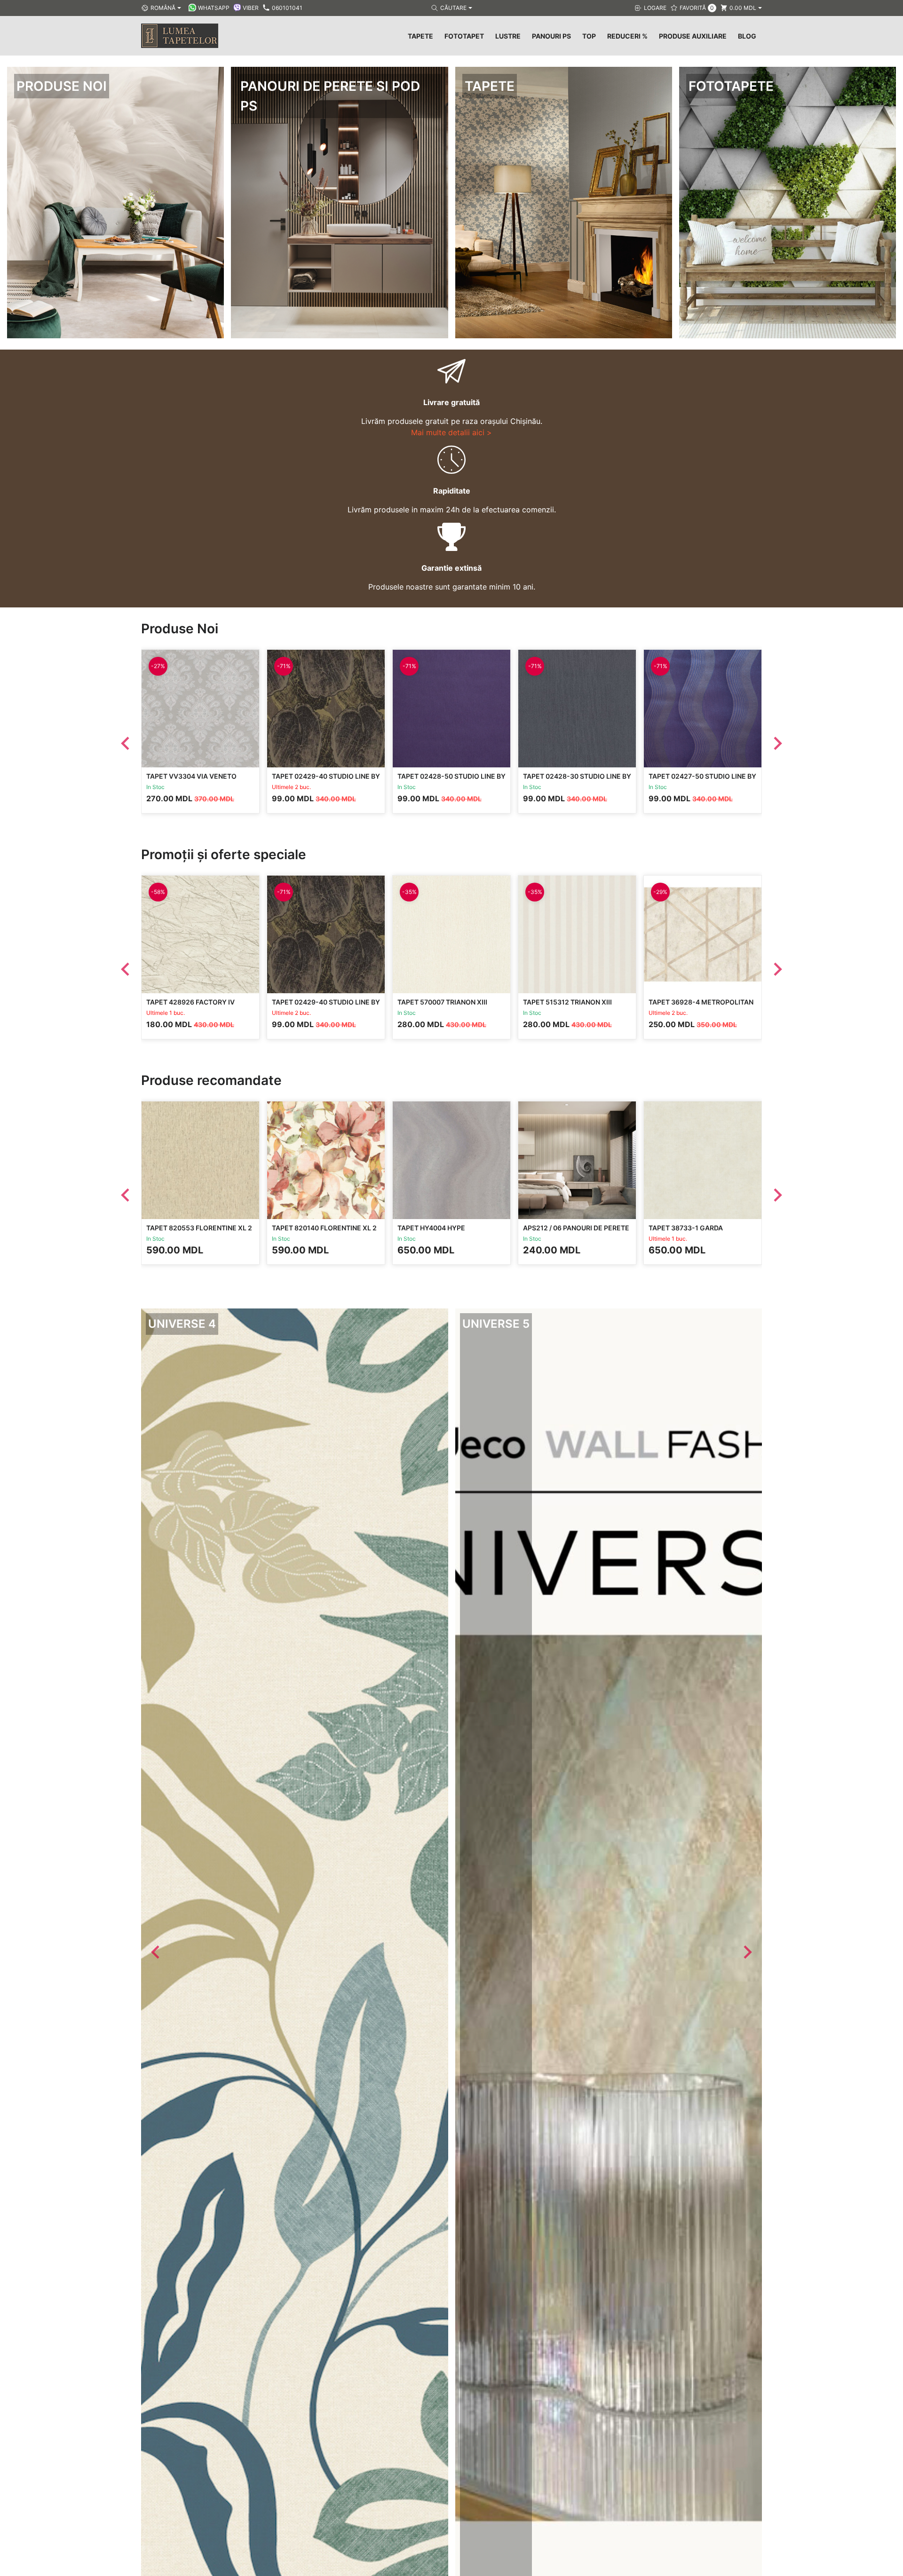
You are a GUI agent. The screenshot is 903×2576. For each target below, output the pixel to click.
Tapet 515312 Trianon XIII (567, 1002)
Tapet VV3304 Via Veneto (191, 776)
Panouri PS (551, 36)
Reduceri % (627, 36)
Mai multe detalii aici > (451, 432)
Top (589, 36)
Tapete (420, 36)
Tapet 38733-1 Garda (686, 1228)
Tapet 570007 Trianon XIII (442, 1002)
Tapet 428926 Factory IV (190, 1002)
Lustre (508, 36)
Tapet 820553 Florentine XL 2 (199, 1228)
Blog (747, 36)
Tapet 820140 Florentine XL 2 (324, 1228)
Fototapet (464, 36)
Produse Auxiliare (693, 36)
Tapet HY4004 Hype (431, 1228)
